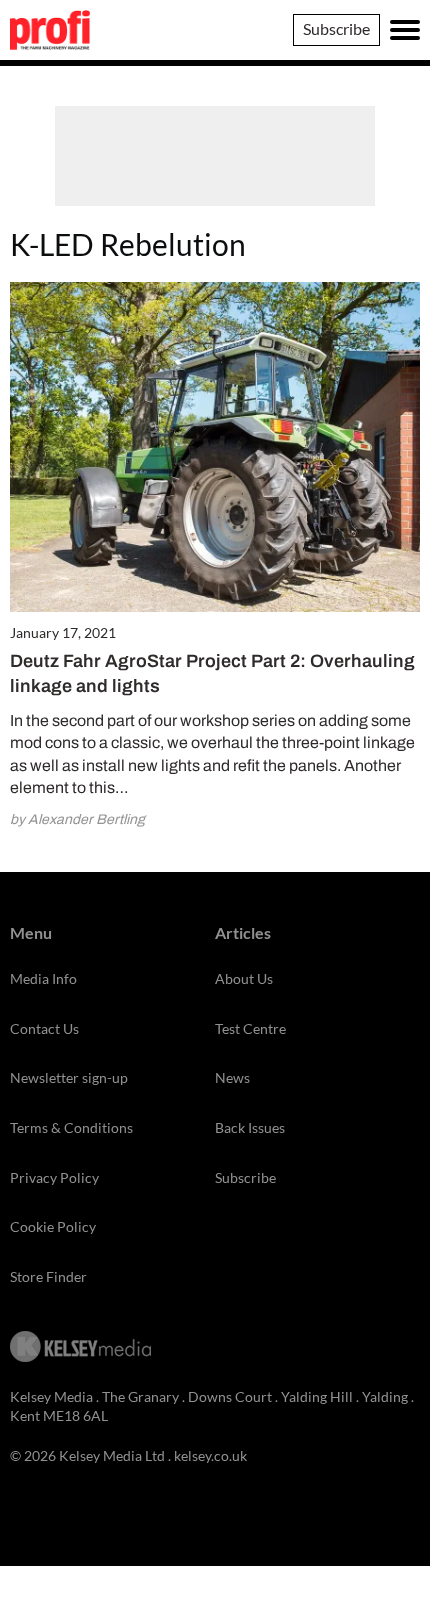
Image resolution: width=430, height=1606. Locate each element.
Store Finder (48, 1276)
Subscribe (336, 28)
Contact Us (44, 1028)
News (232, 1077)
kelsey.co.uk (210, 1455)
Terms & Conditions (71, 1127)
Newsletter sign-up (69, 1077)
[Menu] (405, 30)
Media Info (43, 978)
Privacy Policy (54, 1177)
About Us (244, 978)
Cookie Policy (53, 1226)
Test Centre (250, 1028)
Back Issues (250, 1127)
